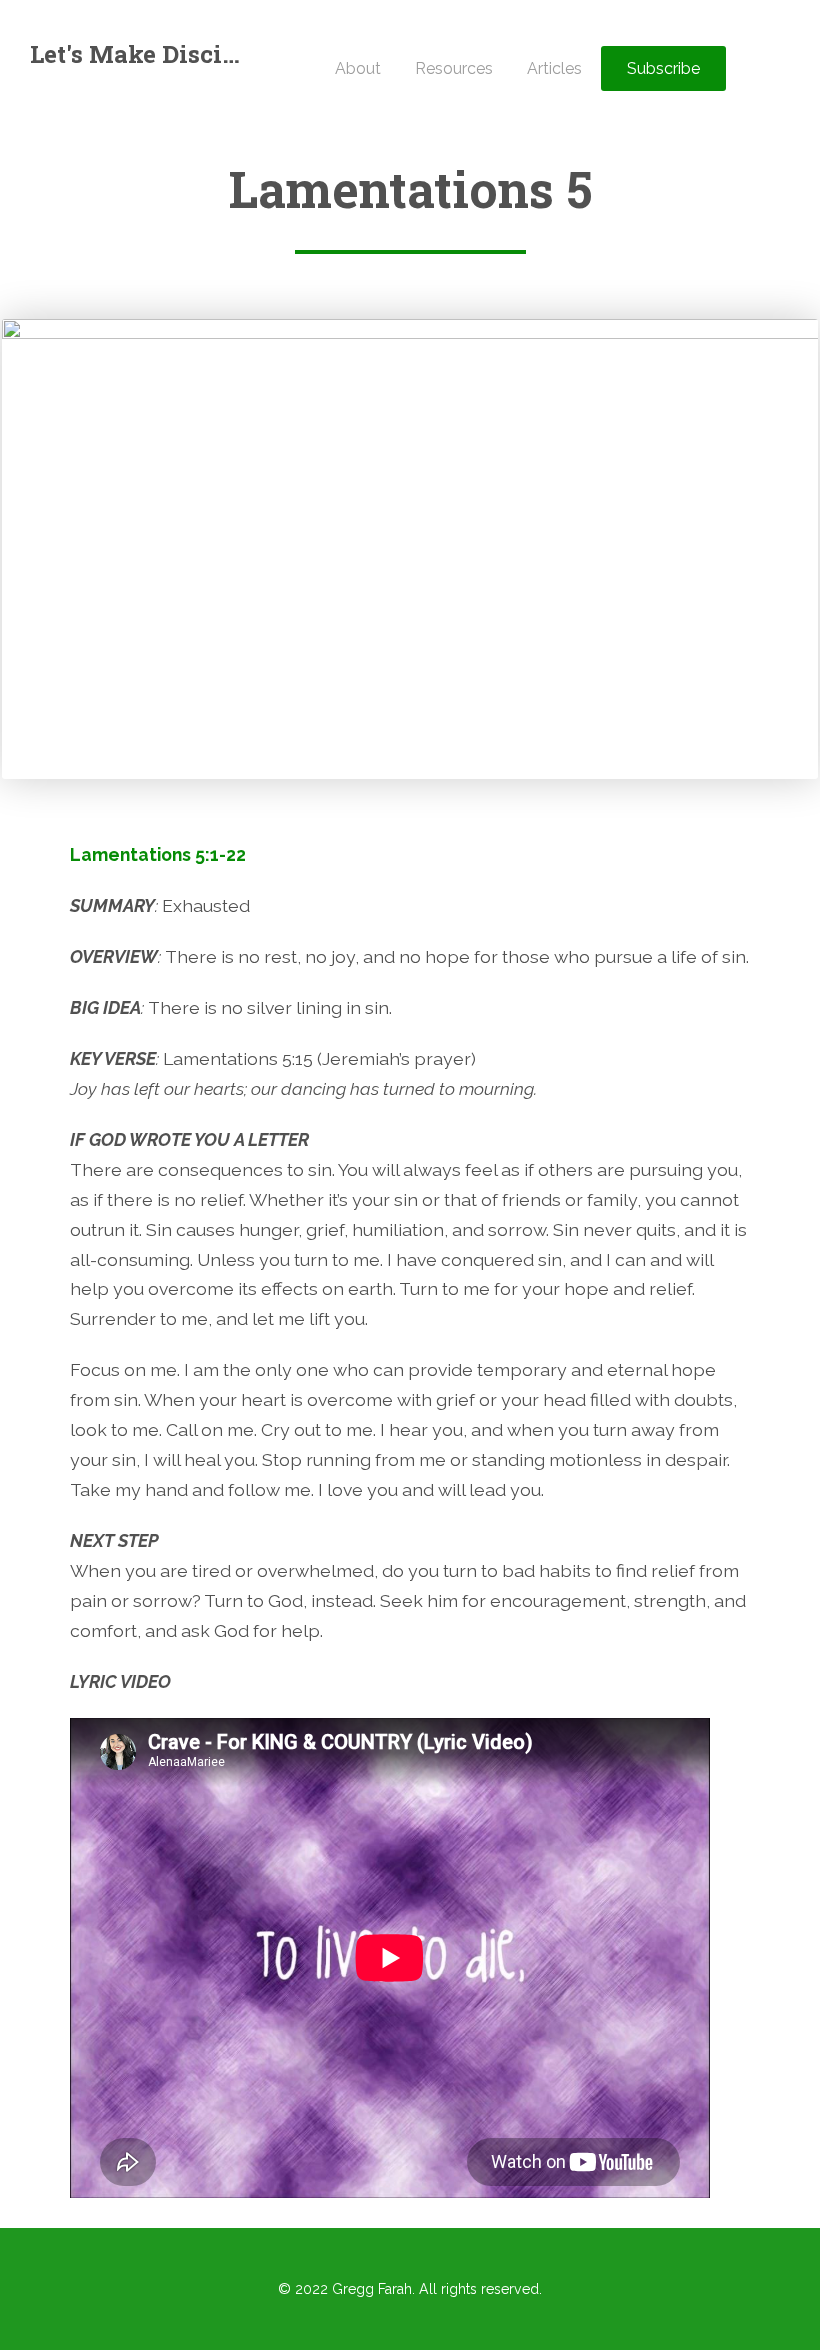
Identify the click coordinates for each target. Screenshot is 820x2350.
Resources (454, 68)
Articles (554, 68)
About (358, 68)
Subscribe (663, 68)
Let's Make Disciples (137, 54)
